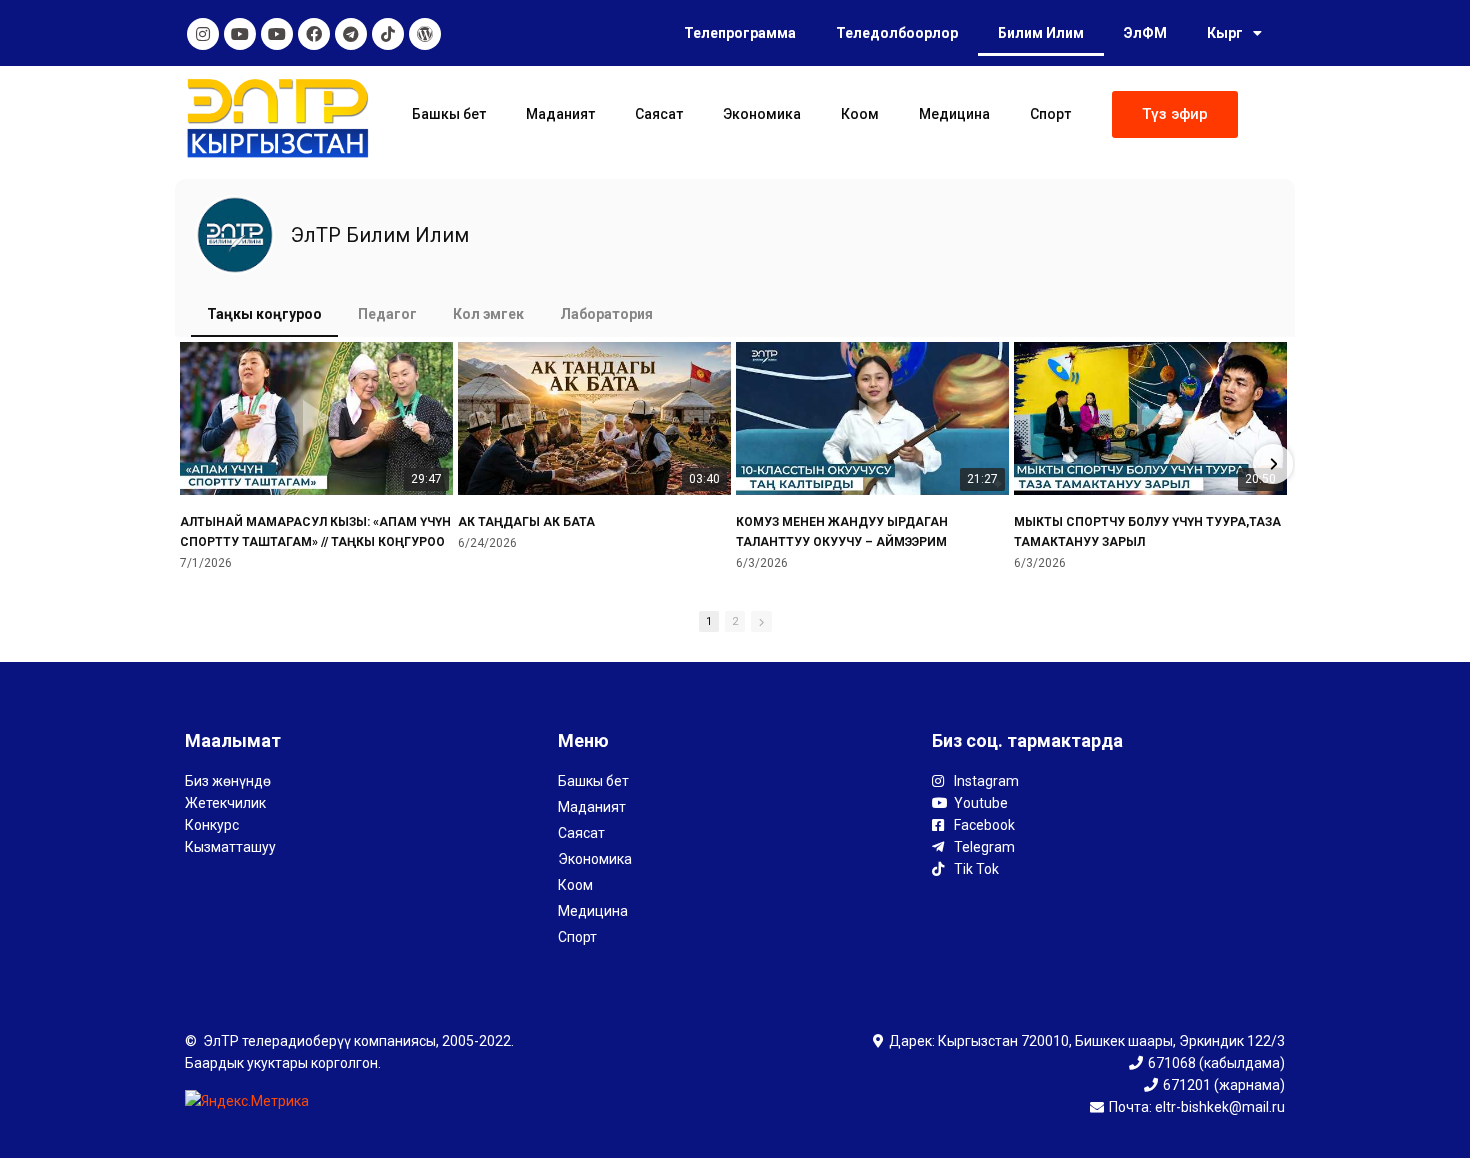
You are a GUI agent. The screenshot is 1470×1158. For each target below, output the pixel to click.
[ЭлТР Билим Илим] (235, 235)
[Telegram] (351, 34)
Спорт (1050, 114)
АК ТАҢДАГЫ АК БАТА (526, 522)
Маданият (560, 114)
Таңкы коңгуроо (264, 314)
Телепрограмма (740, 33)
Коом (860, 114)
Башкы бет (449, 114)
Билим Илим (1041, 33)
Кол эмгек (488, 314)
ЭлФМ (1145, 33)
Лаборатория (606, 314)
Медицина (954, 114)
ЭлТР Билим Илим (380, 235)
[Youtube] (240, 34)
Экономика (762, 114)
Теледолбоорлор (897, 33)
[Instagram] (203, 34)
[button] (1175, 114)
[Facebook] (314, 34)
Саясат (659, 114)
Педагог (387, 314)
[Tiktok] (388, 34)
